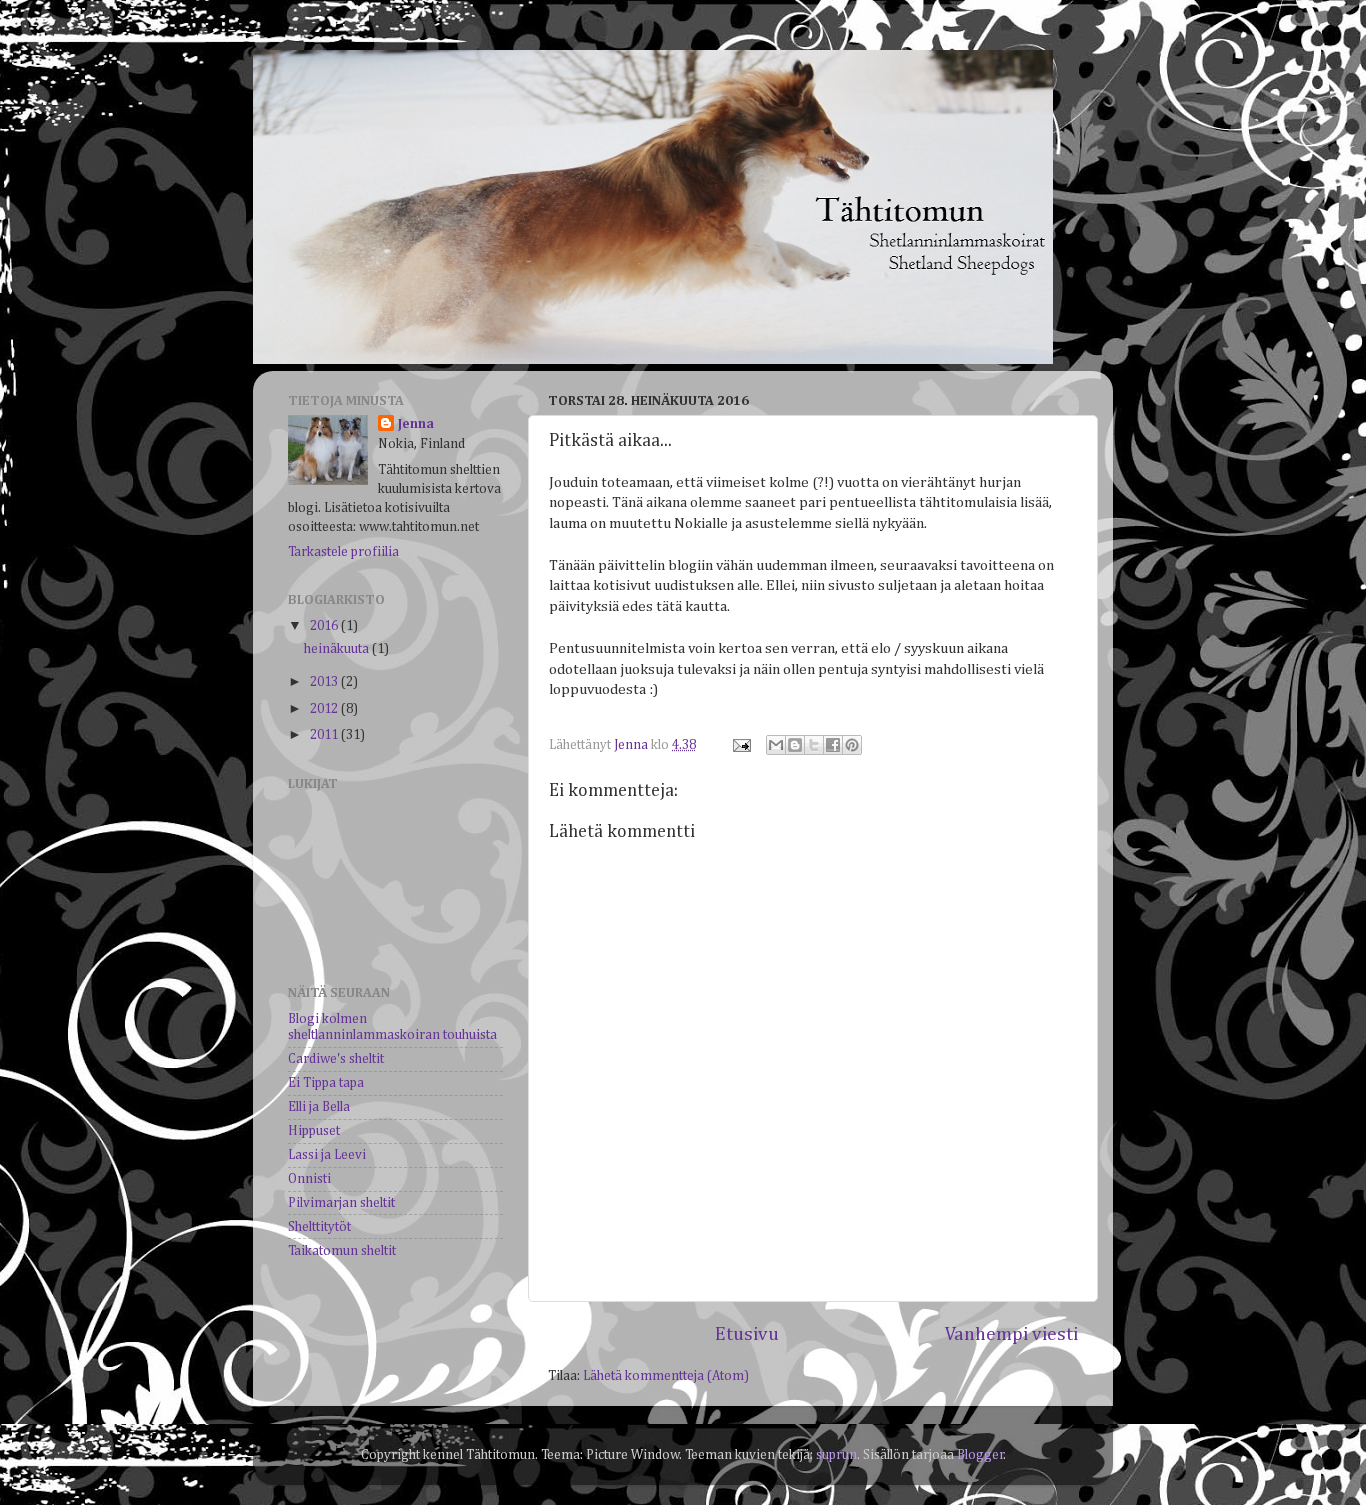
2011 (325, 735)
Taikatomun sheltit (342, 1251)
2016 (325, 626)
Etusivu (747, 1334)
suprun (836, 1455)
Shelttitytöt (319, 1227)
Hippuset (314, 1131)
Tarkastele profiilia (343, 552)
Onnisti (309, 1179)
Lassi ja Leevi (327, 1155)
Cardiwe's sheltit (336, 1059)
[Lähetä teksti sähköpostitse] (740, 745)
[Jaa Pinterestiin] (852, 745)
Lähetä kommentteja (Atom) (666, 1376)
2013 (325, 682)
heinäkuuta (338, 649)
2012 (325, 709)
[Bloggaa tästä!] (795, 745)
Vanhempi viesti (1011, 1334)
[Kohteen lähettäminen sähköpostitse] (776, 745)
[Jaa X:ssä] (814, 745)
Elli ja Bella (319, 1107)
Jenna (416, 424)
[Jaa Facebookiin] (833, 745)
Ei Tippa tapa (326, 1083)
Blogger (980, 1455)
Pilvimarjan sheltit (341, 1203)
